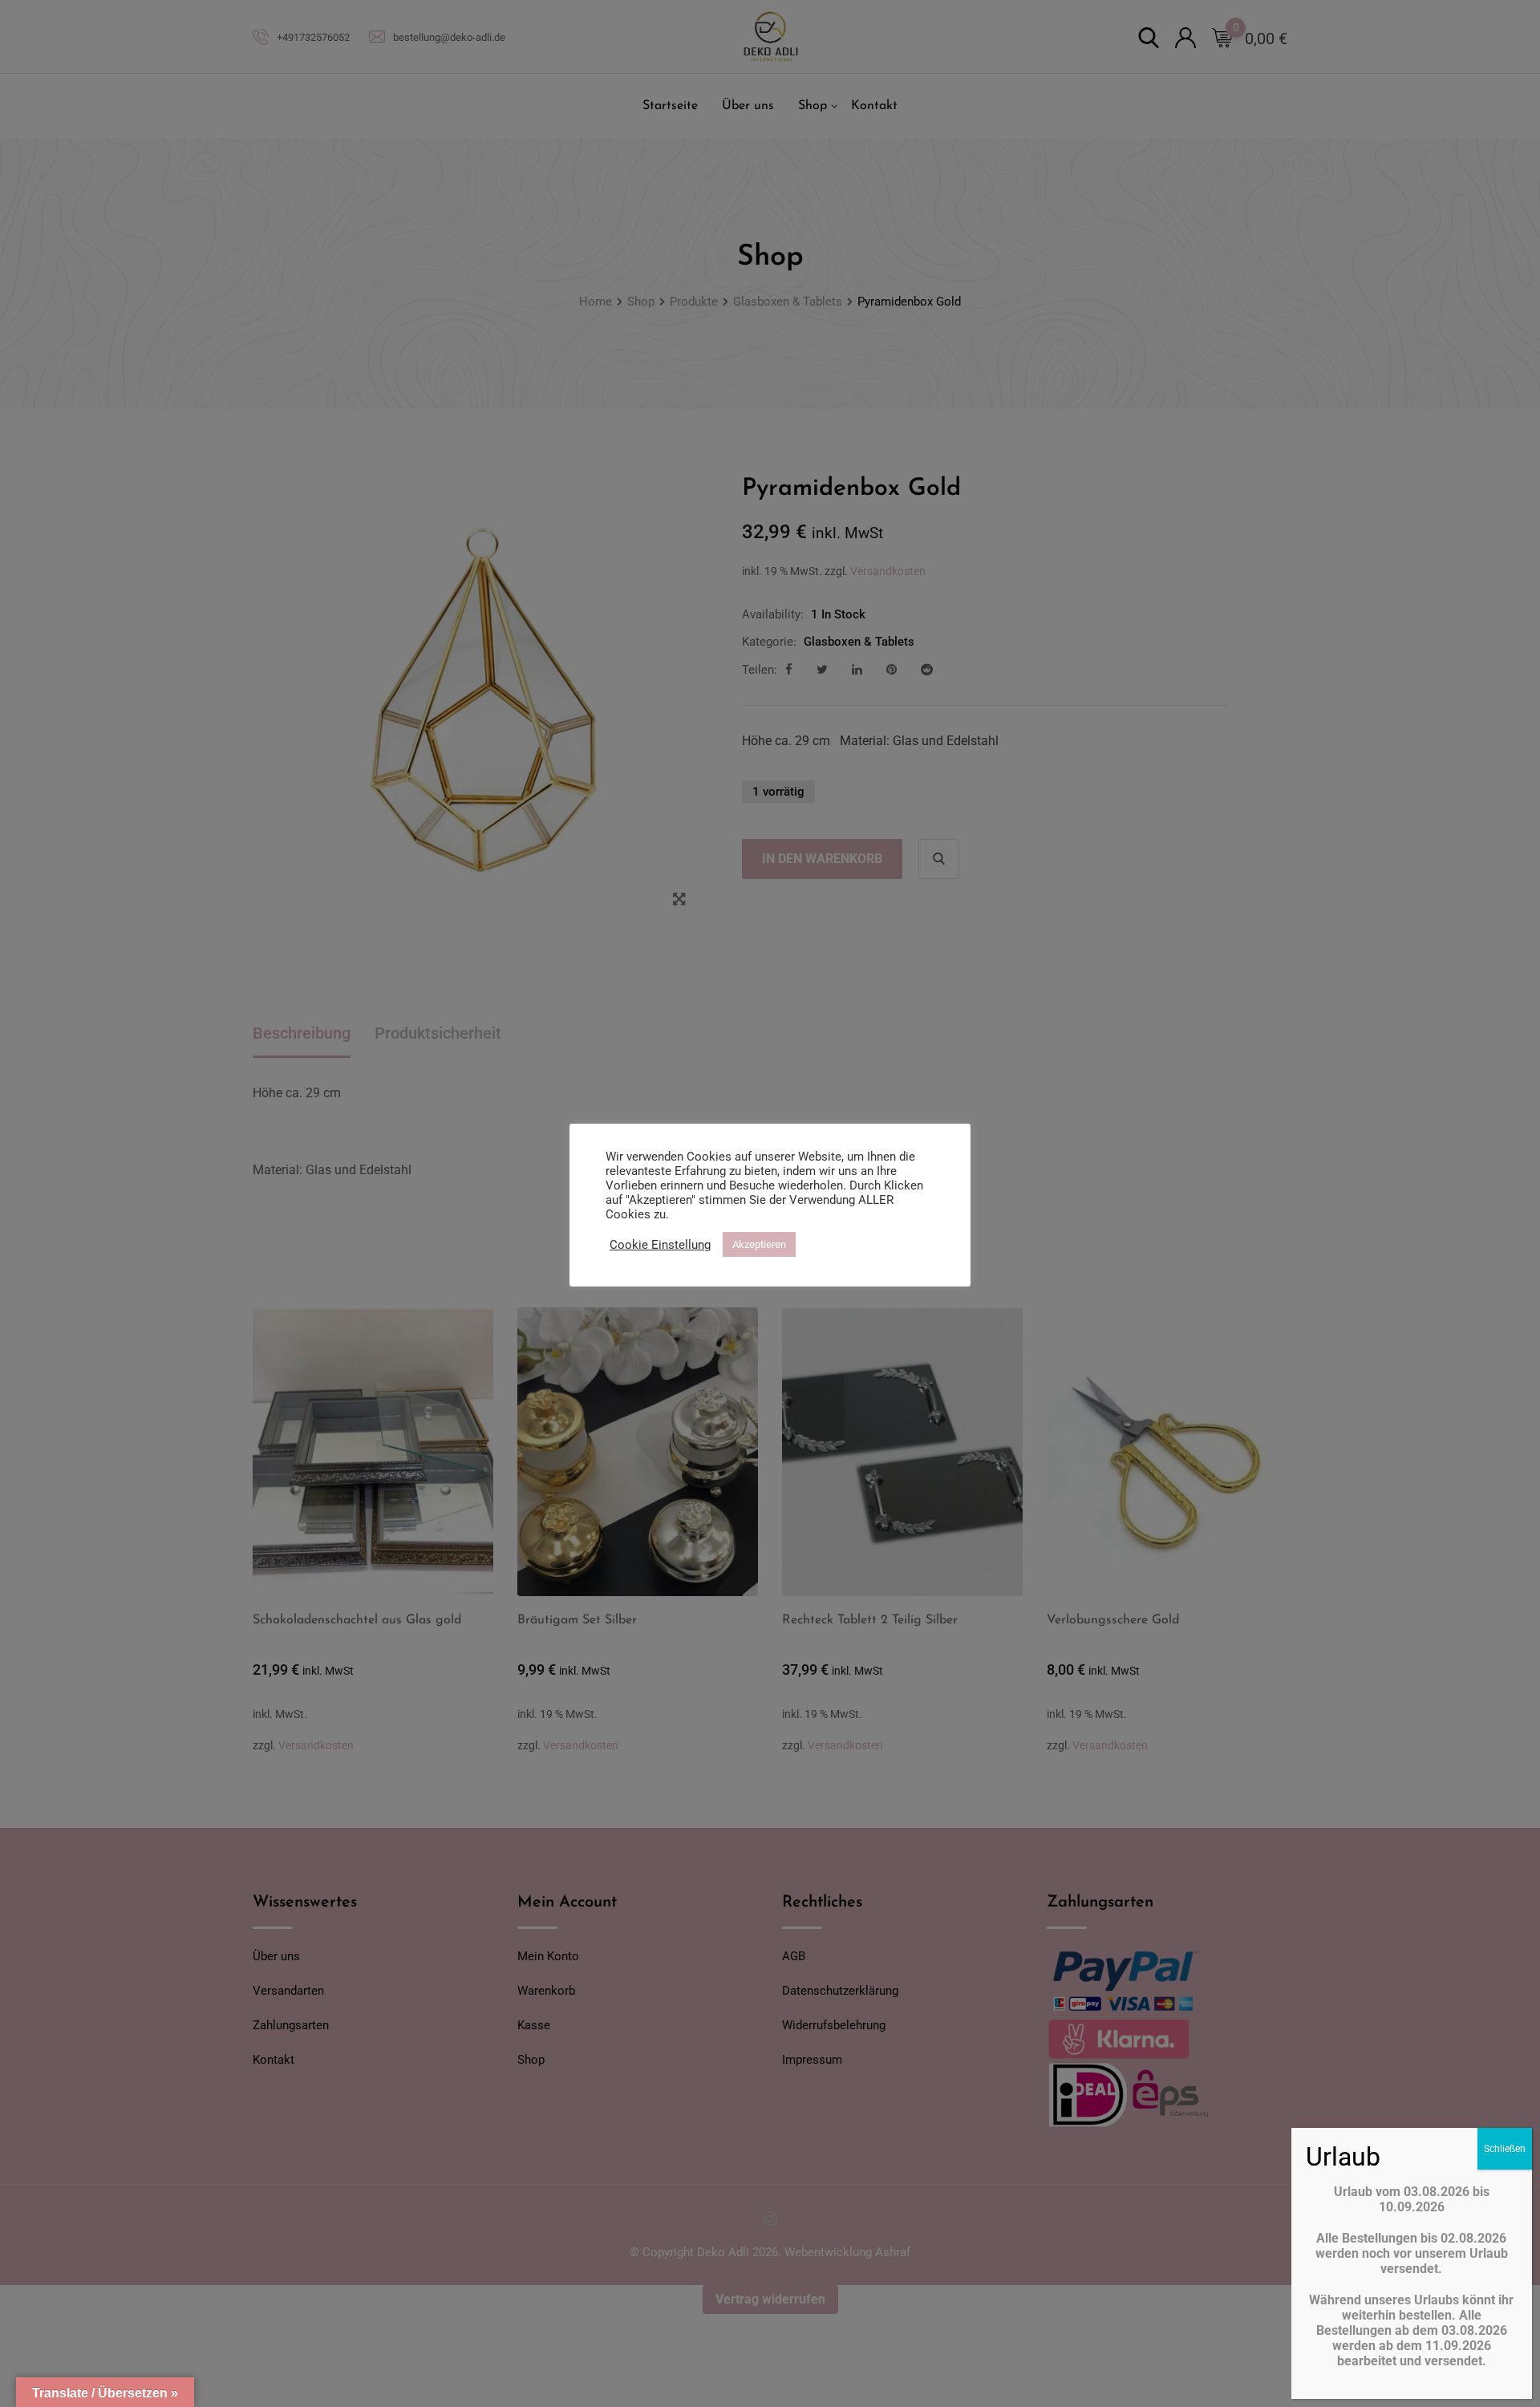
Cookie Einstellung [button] (660, 1245)
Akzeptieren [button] (759, 1244)
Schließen (1505, 2149)
